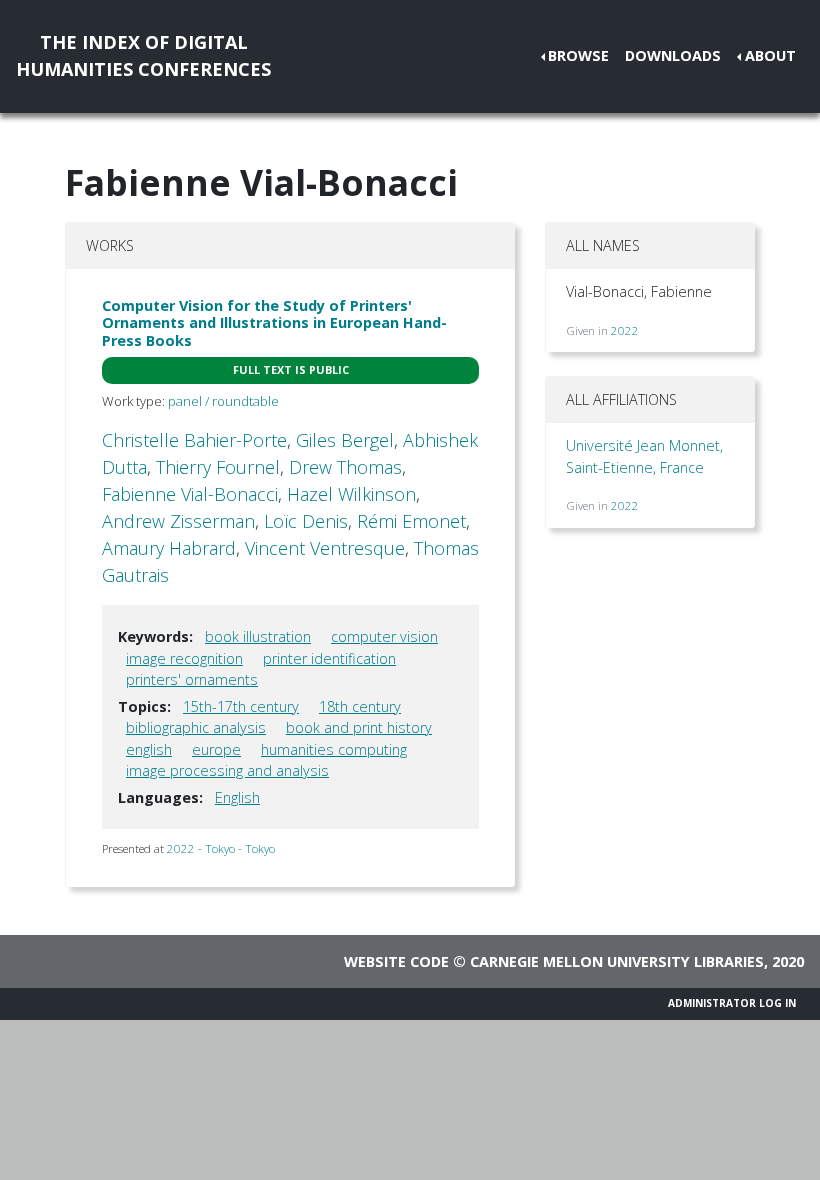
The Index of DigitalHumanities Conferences (143, 55)
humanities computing (334, 749)
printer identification (329, 658)
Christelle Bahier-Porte (194, 440)
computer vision (384, 636)
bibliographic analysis (196, 727)
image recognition (184, 658)
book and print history (359, 727)
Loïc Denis (306, 521)
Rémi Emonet (411, 521)
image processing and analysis (227, 770)
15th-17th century (241, 706)
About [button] (770, 55)
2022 (625, 330)
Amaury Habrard (169, 548)
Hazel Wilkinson (351, 494)
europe (216, 749)
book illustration (258, 636)
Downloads (673, 55)
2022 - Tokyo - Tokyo (221, 848)
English (237, 797)
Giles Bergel (345, 440)
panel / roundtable (223, 401)
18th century (360, 706)
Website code (396, 961)
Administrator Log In (732, 1003)
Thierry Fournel (218, 467)
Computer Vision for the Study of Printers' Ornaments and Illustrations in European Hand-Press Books (274, 323)
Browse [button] (578, 55)
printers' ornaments (192, 679)
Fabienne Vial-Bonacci (190, 494)
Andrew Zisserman (178, 521)
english (149, 749)
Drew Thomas (345, 467)
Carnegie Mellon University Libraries (617, 961)
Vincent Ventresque (325, 548)
